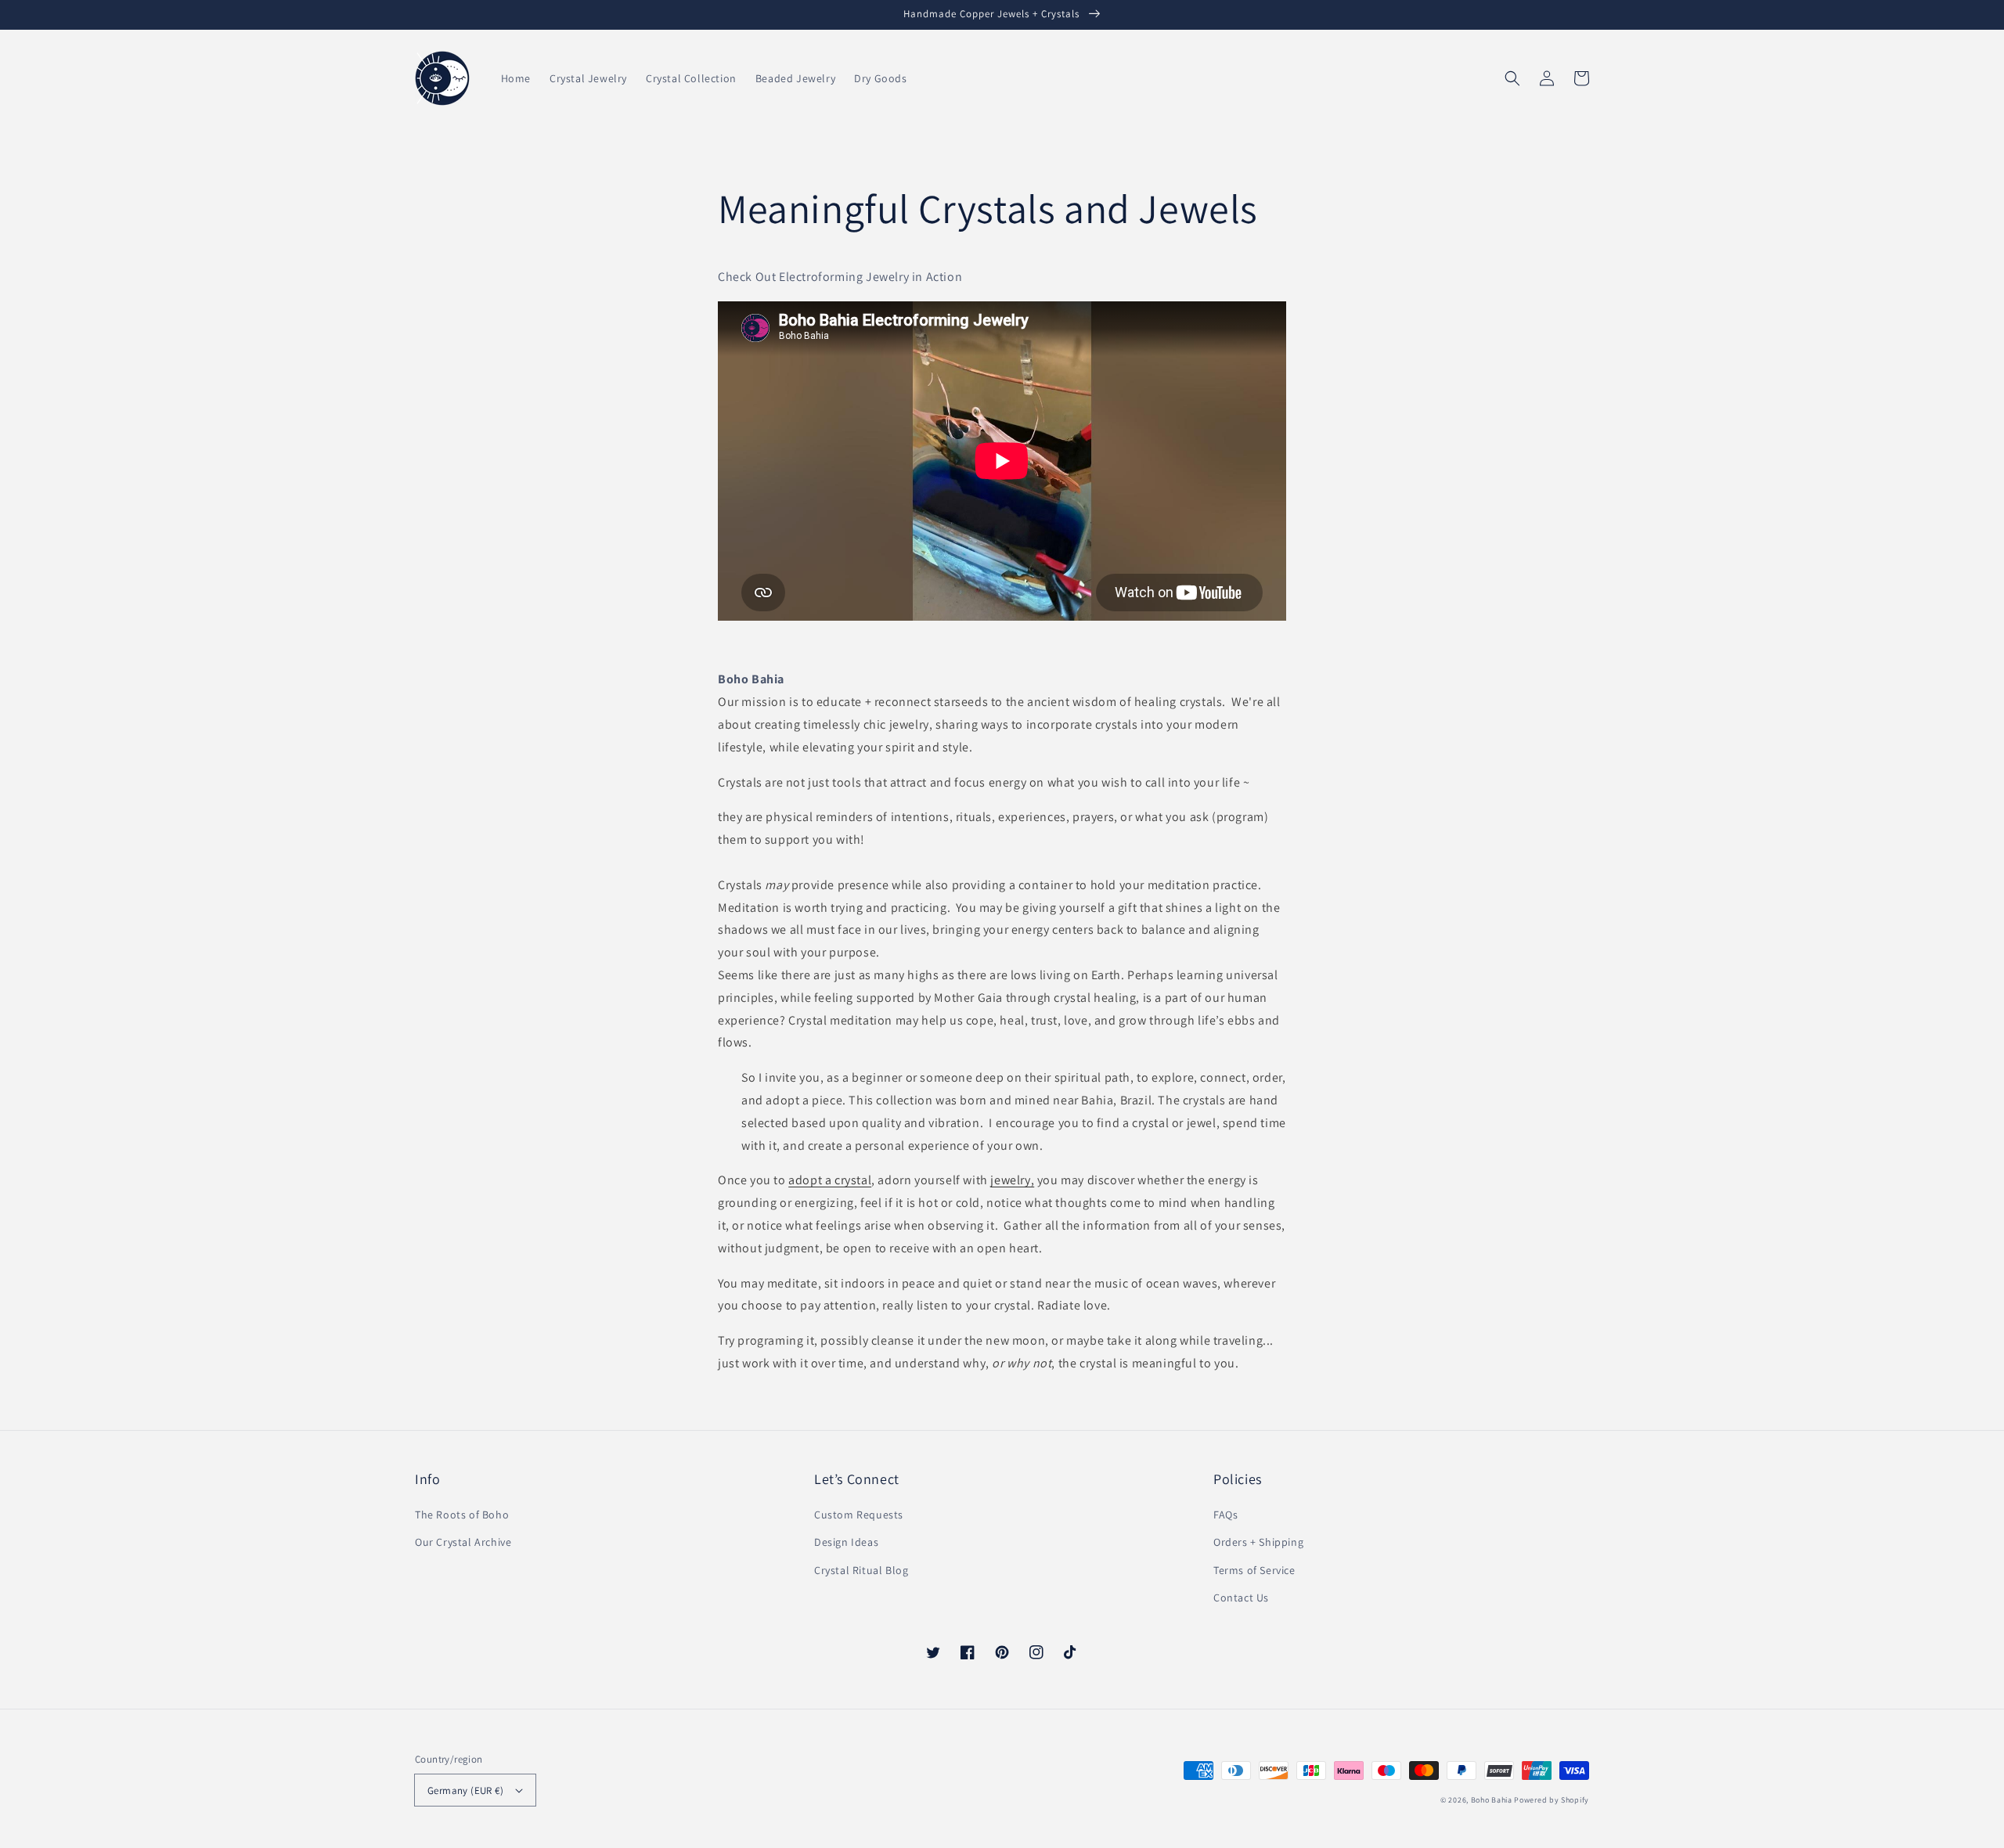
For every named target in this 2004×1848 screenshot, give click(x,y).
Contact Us (1241, 1598)
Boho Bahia (1492, 1800)
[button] (1512, 78)
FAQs (1225, 1515)
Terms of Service (1254, 1570)
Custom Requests (859, 1515)
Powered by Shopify (1552, 1800)
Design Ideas (846, 1542)
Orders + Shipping (1258, 1542)
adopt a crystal (830, 1180)
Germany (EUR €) (465, 1790)
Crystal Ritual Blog (861, 1570)
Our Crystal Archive (463, 1542)
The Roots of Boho (462, 1515)
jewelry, (1012, 1180)
